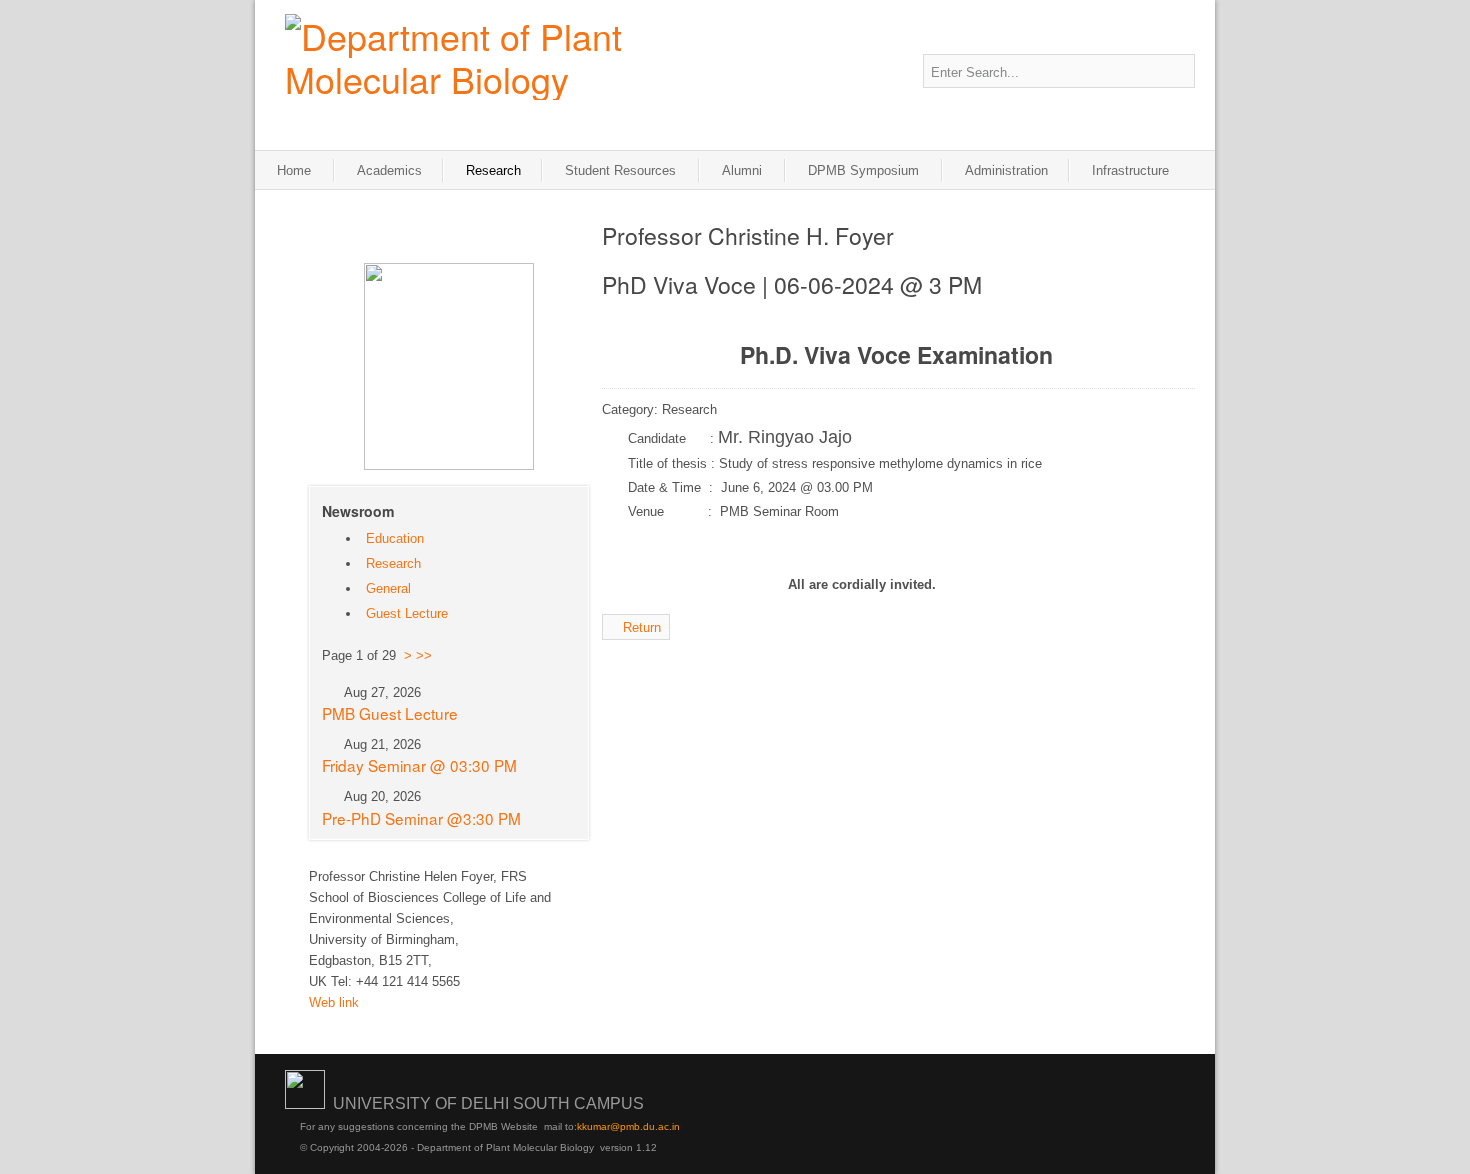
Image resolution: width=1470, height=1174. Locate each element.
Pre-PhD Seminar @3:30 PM (421, 818)
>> (424, 655)
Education (395, 538)
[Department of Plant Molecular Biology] (495, 57)
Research (393, 563)
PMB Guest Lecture (390, 713)
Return (642, 627)
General (388, 588)
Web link (334, 1002)
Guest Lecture (407, 613)
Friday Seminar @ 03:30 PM (419, 765)
